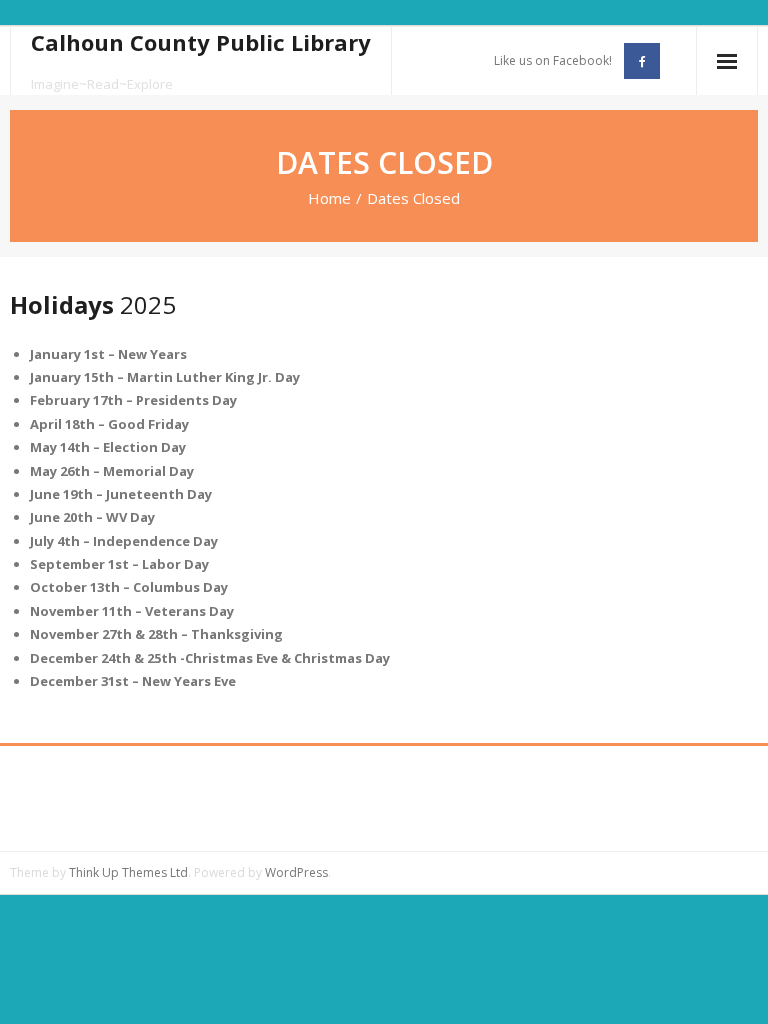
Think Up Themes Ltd (128, 872)
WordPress (296, 872)
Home (329, 198)
